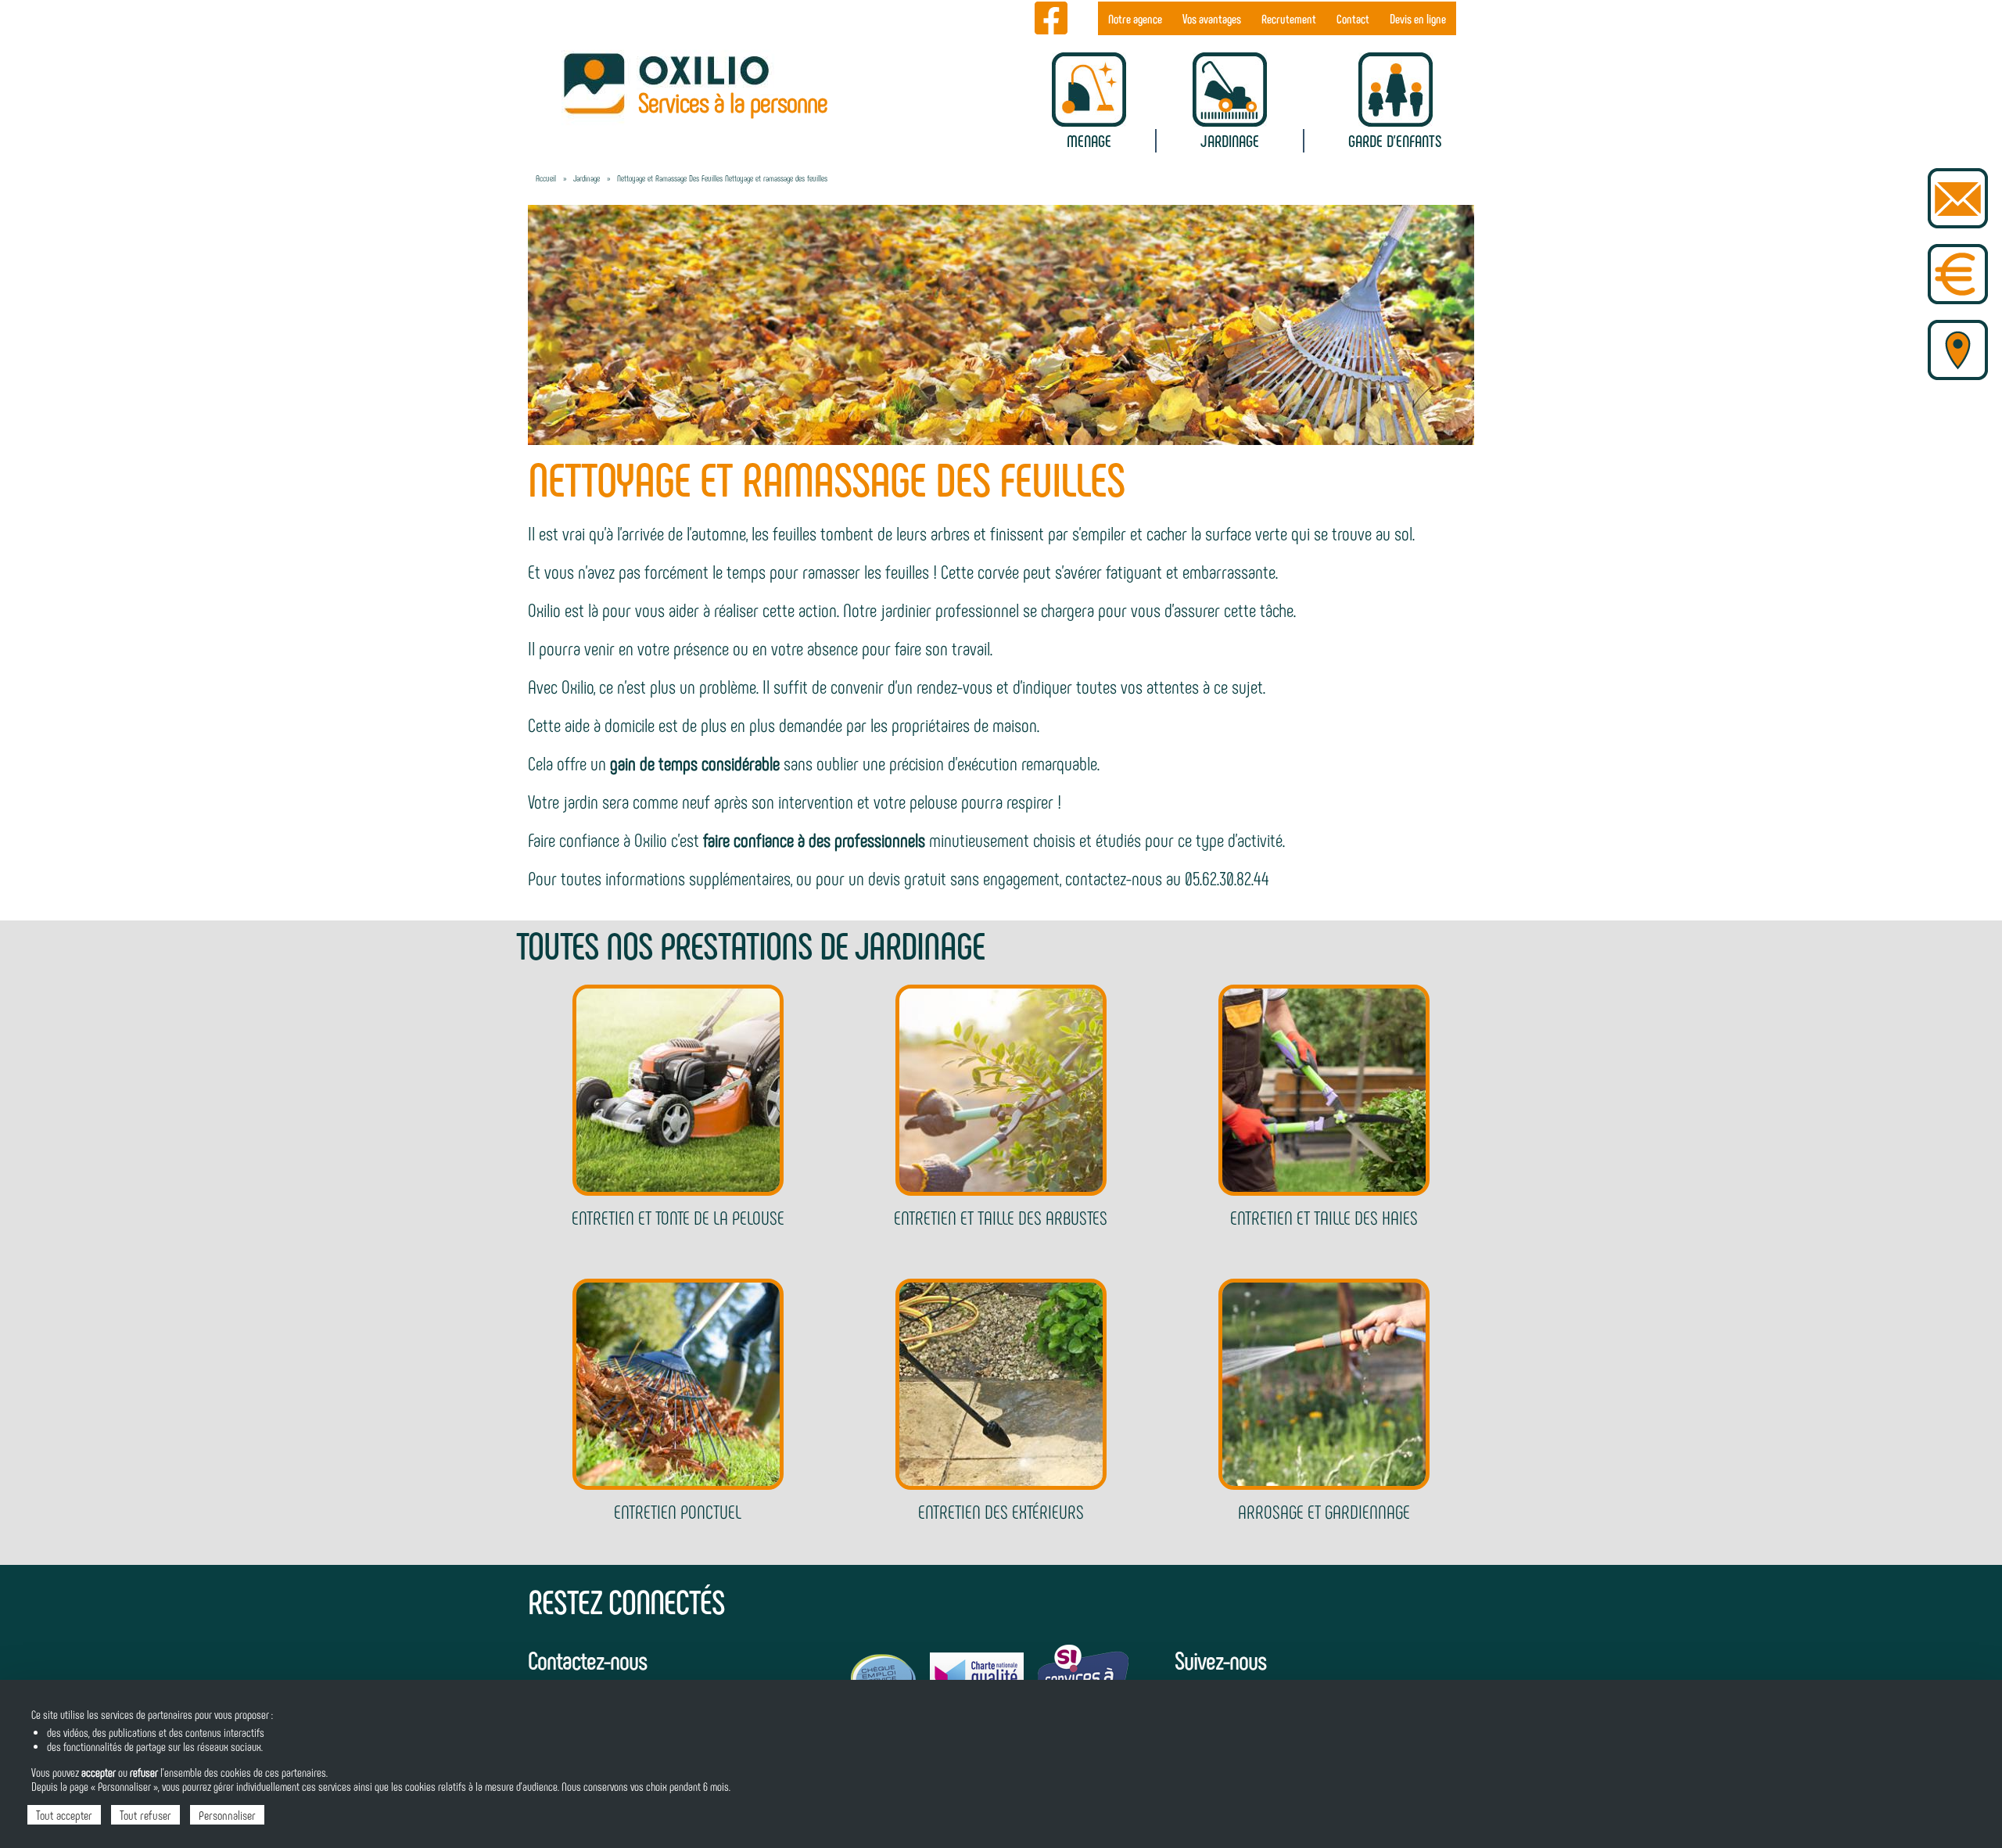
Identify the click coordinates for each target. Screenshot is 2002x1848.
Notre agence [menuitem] (1135, 18)
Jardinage (1230, 140)
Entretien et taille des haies (1324, 1217)
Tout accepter (64, 1815)
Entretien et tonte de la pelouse (678, 1217)
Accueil (546, 178)
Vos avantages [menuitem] (1212, 18)
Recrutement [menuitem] (1289, 18)
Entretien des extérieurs (1001, 1511)
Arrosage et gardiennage (1324, 1511)
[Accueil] (678, 83)
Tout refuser (145, 1815)
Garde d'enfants (1395, 140)
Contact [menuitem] (1353, 18)
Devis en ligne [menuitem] (1418, 18)
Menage (1089, 140)
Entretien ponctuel (678, 1511)
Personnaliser (227, 1815)
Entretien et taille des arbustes (1001, 1217)
